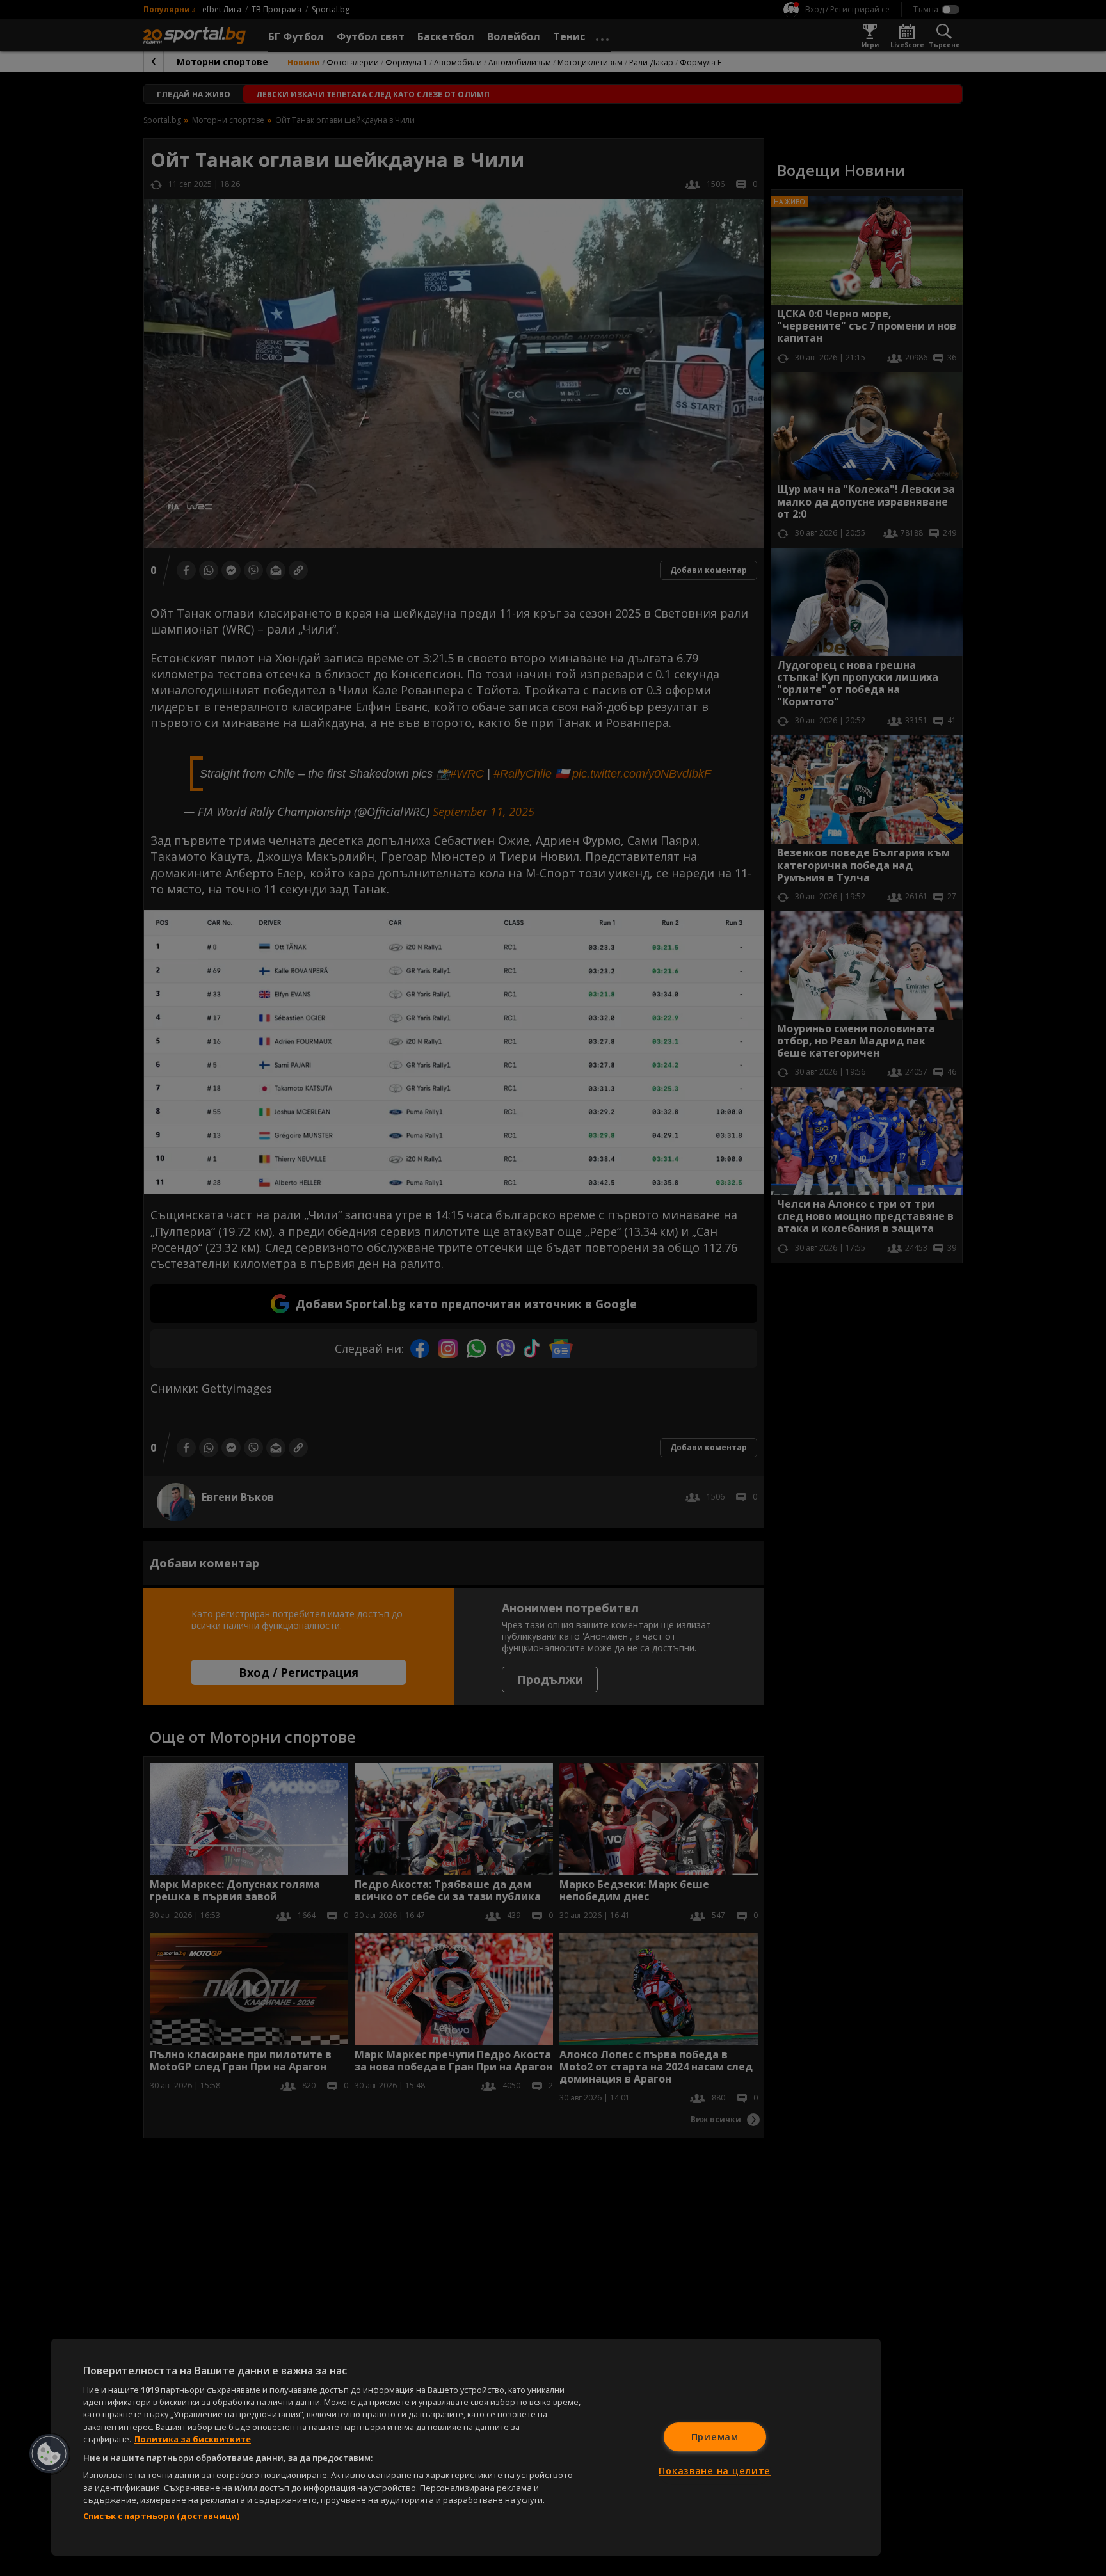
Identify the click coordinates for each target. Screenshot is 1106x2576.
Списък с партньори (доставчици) (161, 2516)
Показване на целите (715, 2471)
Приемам (715, 2437)
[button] (49, 2454)
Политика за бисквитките (193, 2439)
